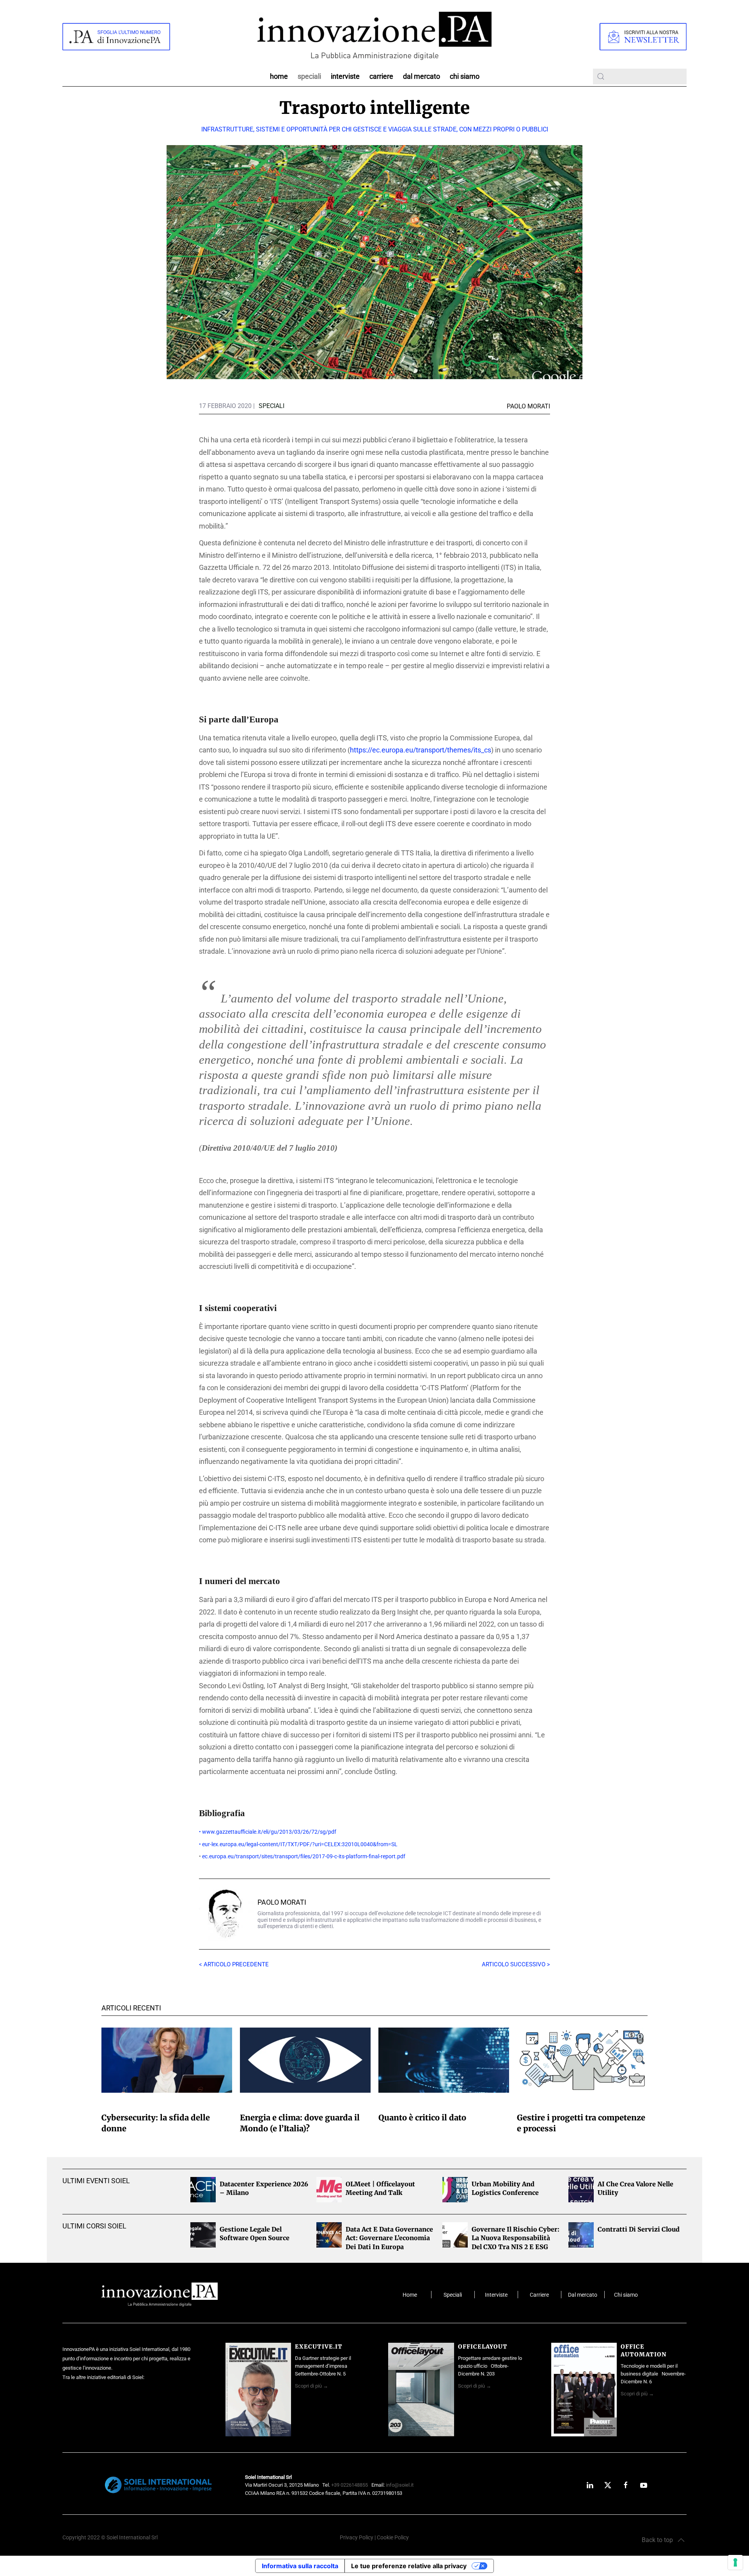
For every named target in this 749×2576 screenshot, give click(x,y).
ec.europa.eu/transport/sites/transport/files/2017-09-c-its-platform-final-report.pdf (304, 1857)
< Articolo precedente (234, 1964)
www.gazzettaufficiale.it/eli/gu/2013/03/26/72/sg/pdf (269, 1832)
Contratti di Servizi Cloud (639, 2229)
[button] (663, 2540)
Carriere (381, 76)
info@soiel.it (400, 2485)
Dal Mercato (422, 76)
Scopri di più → (311, 2386)
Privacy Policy (357, 2538)
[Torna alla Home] (374, 36)
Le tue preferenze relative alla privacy (409, 2566)
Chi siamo (465, 76)
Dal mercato (583, 2295)
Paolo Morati (282, 1902)
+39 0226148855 (350, 2485)
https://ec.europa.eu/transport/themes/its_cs (421, 750)
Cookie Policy (393, 2538)
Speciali (309, 76)
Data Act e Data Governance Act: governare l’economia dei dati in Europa (389, 2238)
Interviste (345, 76)
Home (279, 76)
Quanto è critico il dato (422, 2117)
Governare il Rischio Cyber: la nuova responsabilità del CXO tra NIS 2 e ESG (516, 2238)
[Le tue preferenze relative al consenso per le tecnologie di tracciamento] (735, 2562)
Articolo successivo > (516, 1964)
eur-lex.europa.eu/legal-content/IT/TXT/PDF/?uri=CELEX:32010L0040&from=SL (300, 1844)
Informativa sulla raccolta (300, 2566)
